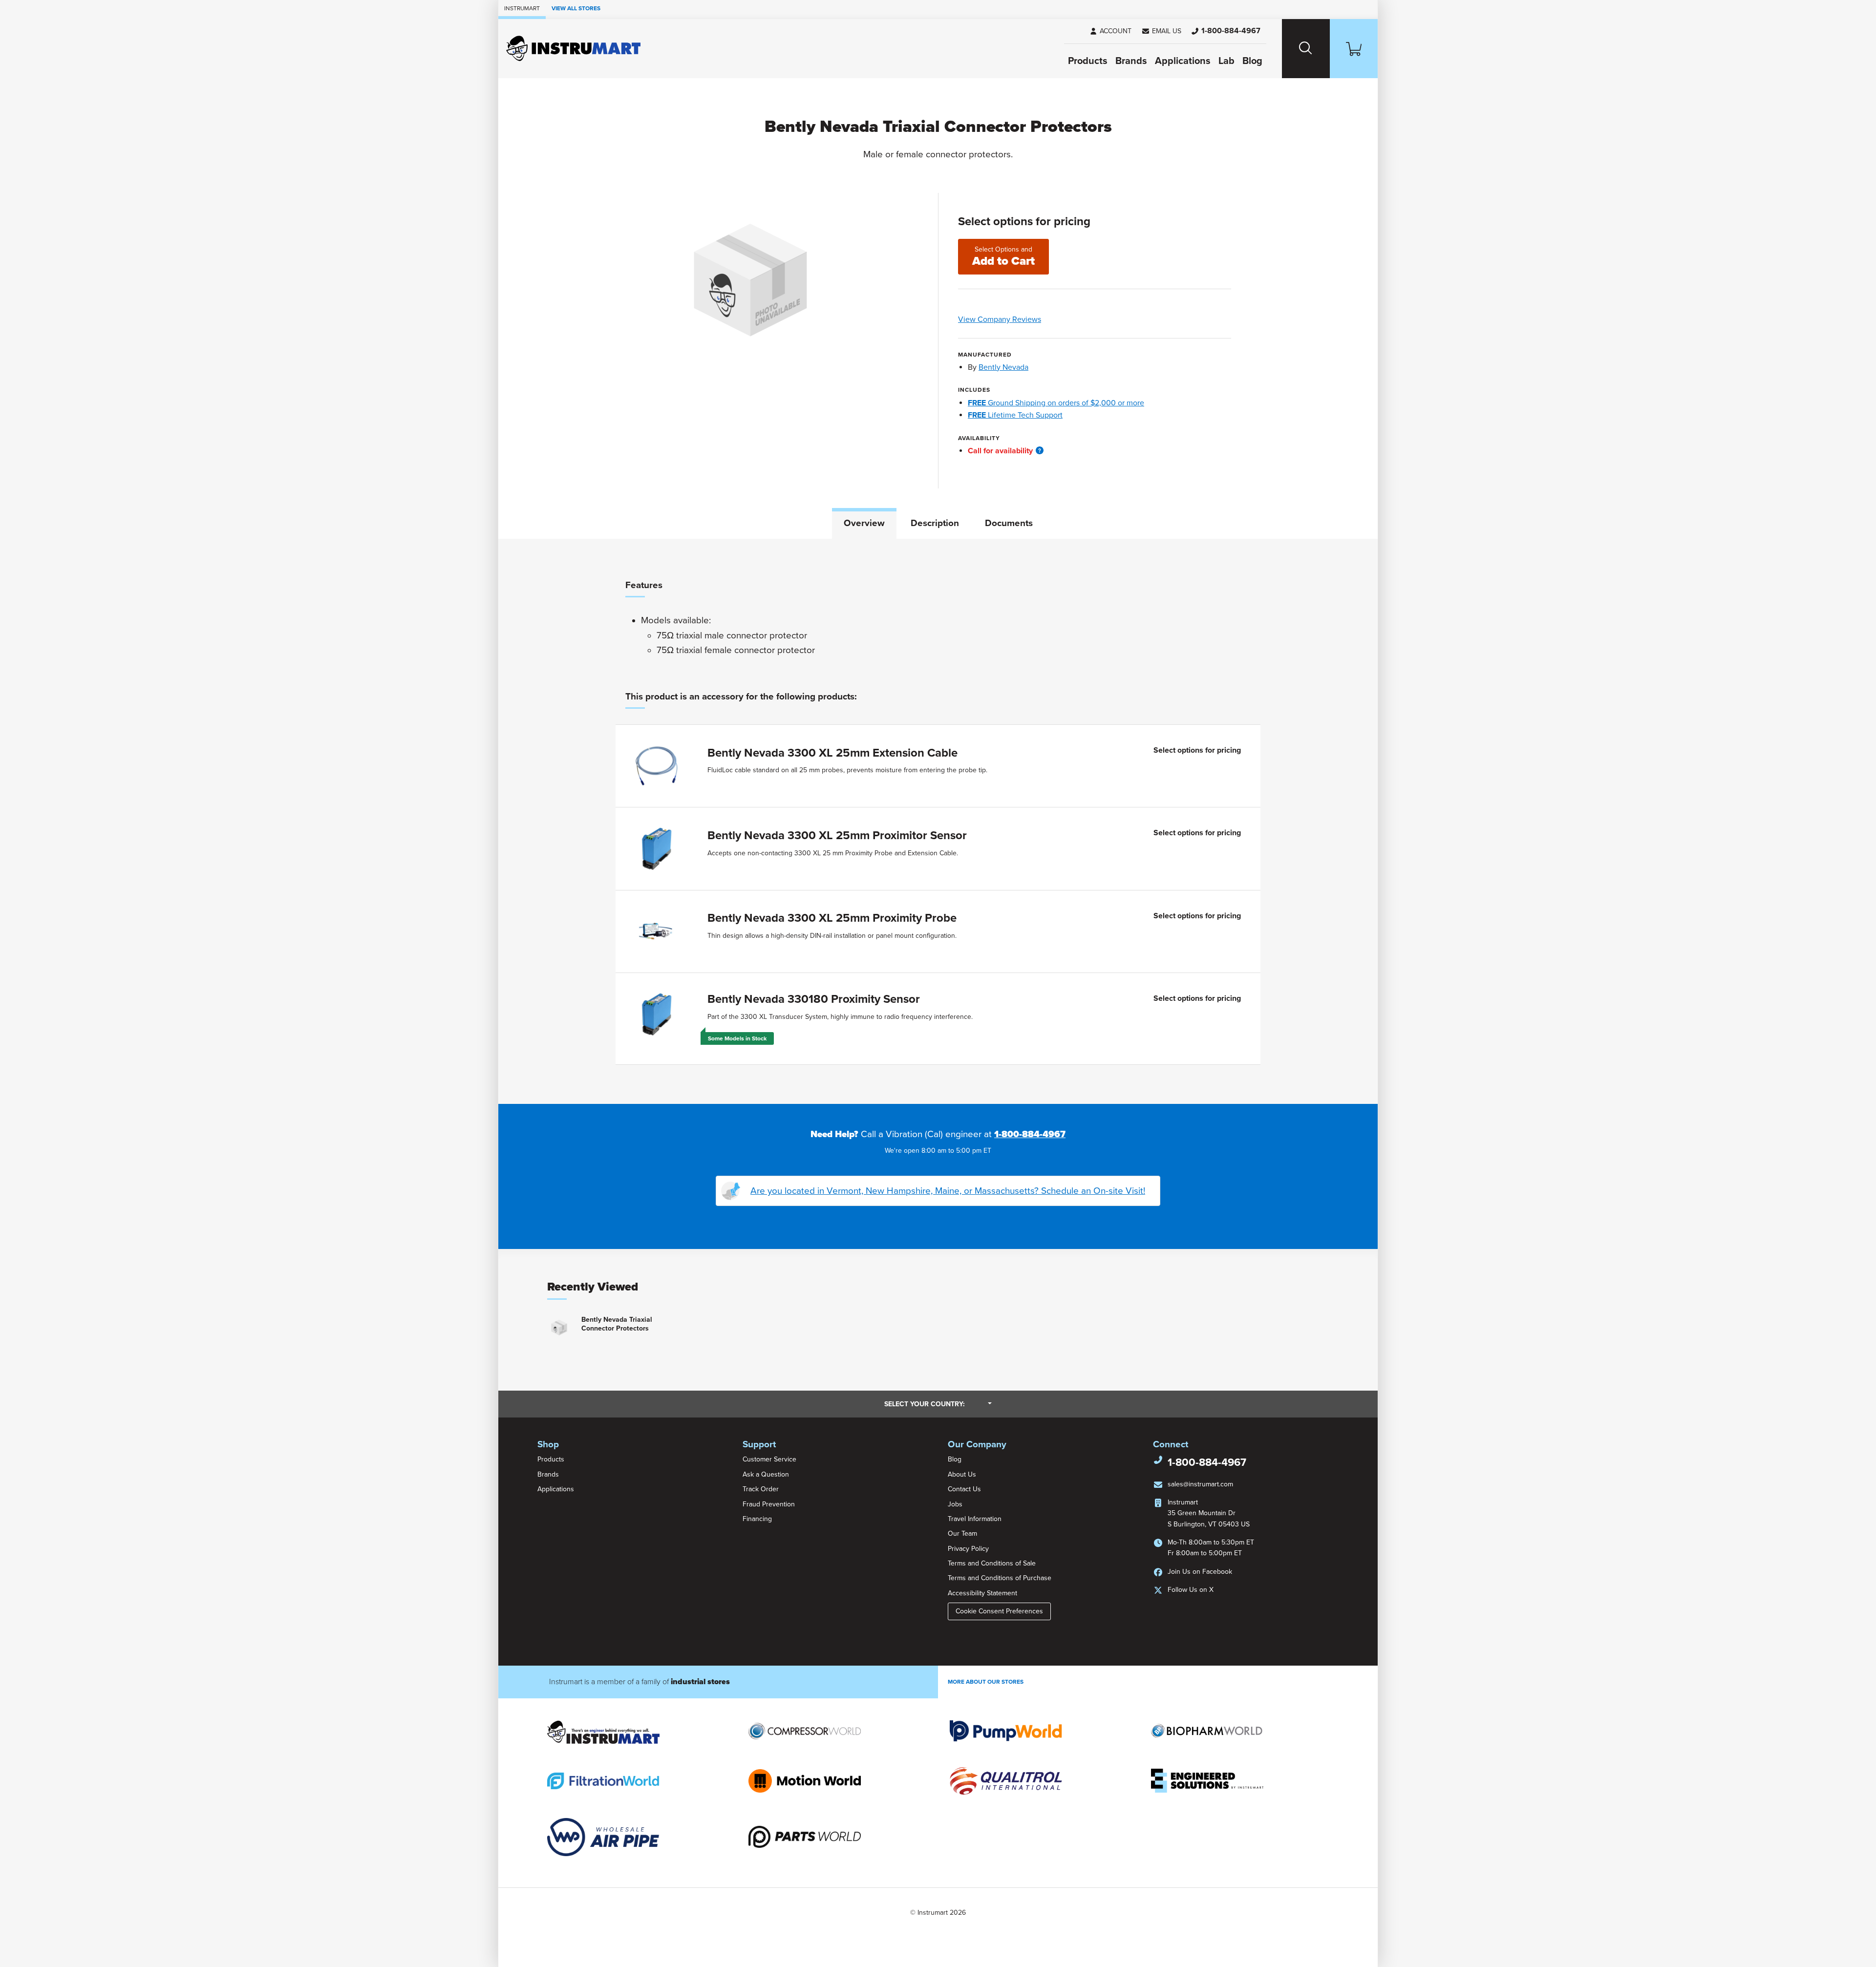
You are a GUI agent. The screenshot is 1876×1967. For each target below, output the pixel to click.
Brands (1131, 61)
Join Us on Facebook (1200, 1572)
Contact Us (964, 1489)
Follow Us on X (1191, 1590)
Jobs (955, 1504)
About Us (962, 1474)
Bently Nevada (1003, 367)
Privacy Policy (968, 1549)
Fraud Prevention (769, 1504)
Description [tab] (935, 523)
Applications (1183, 61)
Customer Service (769, 1459)
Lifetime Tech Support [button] (1015, 415)
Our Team (962, 1533)
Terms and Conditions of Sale (992, 1563)
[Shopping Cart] (1354, 49)
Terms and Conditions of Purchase (1000, 1578)
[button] (1161, 31)
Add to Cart (1003, 257)
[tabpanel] (938, 822)
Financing (757, 1519)
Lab (1226, 61)
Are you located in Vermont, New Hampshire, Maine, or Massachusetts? (948, 1191)
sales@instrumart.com (1200, 1484)
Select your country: (938, 1404)
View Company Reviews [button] (1022, 319)
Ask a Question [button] (766, 1474)
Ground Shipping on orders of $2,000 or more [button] (1056, 403)
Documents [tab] (1009, 523)
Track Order (761, 1489)
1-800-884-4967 (1030, 1134)
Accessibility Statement (982, 1593)
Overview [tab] (864, 523)
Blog (1252, 61)
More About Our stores (986, 1682)
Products (1088, 61)
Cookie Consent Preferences (999, 1611)
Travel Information (975, 1519)
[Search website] (1306, 49)
